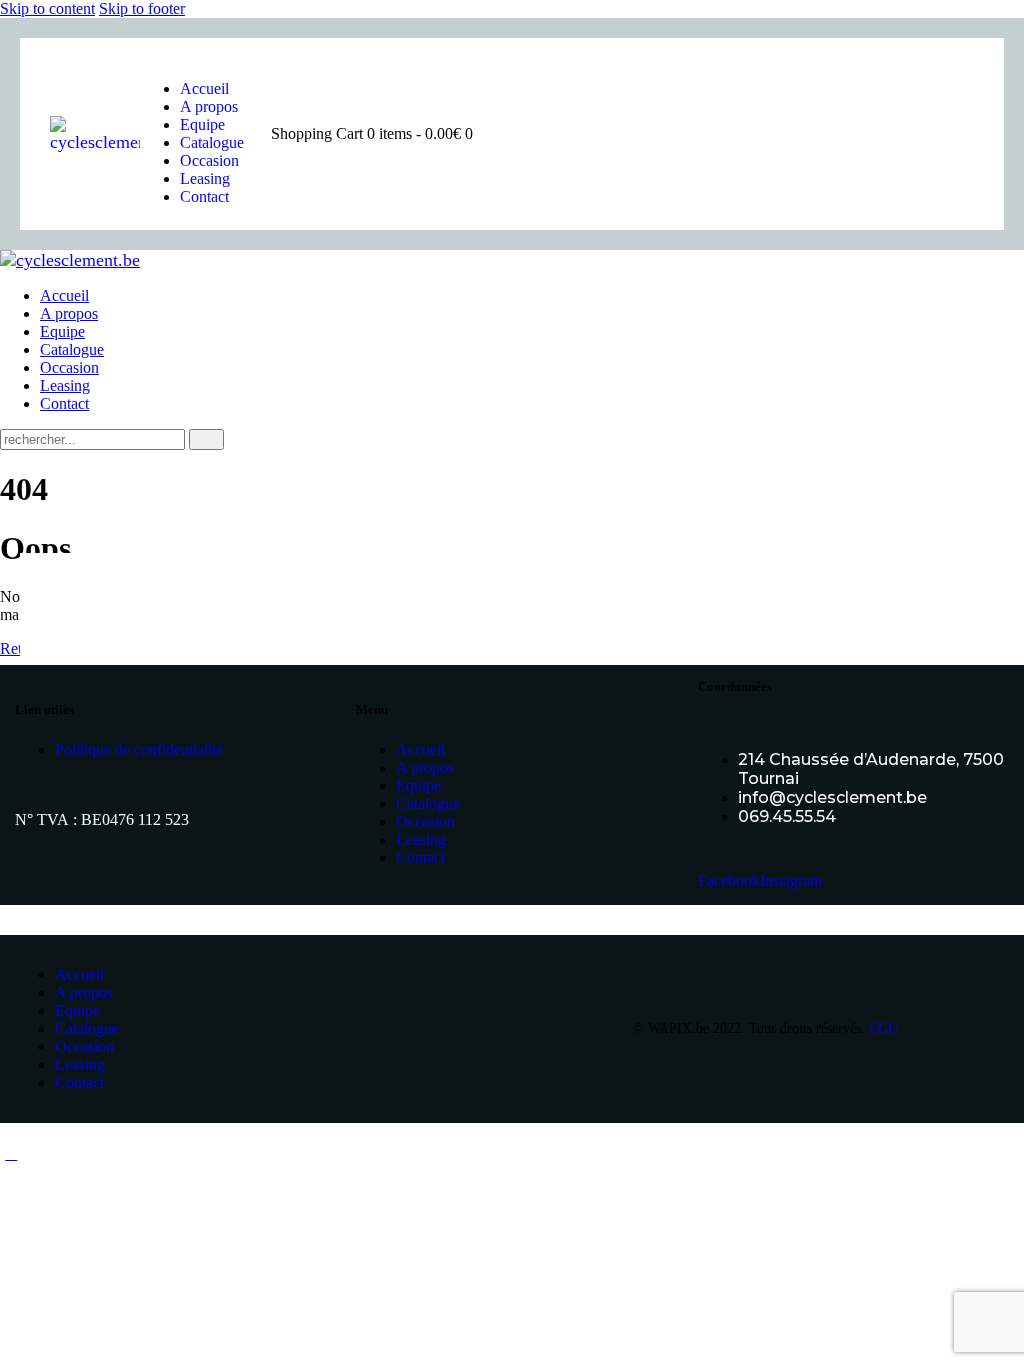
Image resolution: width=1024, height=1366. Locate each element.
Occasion (425, 821)
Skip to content (47, 8)
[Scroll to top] (11, 1153)
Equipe (418, 785)
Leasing (421, 839)
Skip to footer (142, 8)
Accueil (420, 749)
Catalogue (428, 803)
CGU (883, 1028)
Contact (420, 857)
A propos (425, 767)
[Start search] (206, 439)
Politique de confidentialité (139, 749)
